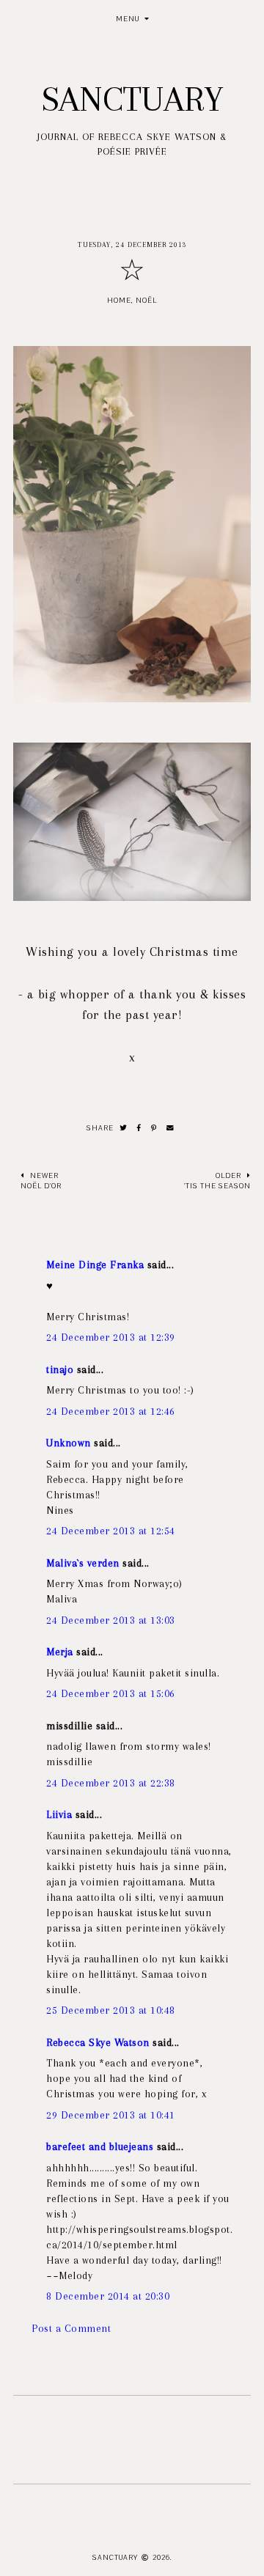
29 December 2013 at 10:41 (111, 2115)
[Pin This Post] (154, 1129)
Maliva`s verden (83, 1563)
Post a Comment (71, 2328)
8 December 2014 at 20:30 (108, 2296)
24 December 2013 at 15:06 (111, 1693)
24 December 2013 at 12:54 (111, 1531)
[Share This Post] (139, 1129)
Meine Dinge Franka (95, 1265)
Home (119, 300)
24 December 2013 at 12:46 (111, 1411)
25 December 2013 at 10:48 (111, 2010)
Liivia (59, 1814)
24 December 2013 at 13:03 (111, 1620)
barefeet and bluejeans (100, 2146)
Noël (146, 300)
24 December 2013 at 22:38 (111, 1783)
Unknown (69, 1443)
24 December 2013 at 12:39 (111, 1337)
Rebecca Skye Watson (98, 2042)
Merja (60, 1652)
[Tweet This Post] (124, 1129)
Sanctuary (132, 99)
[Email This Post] (170, 1129)
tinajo (60, 1369)
